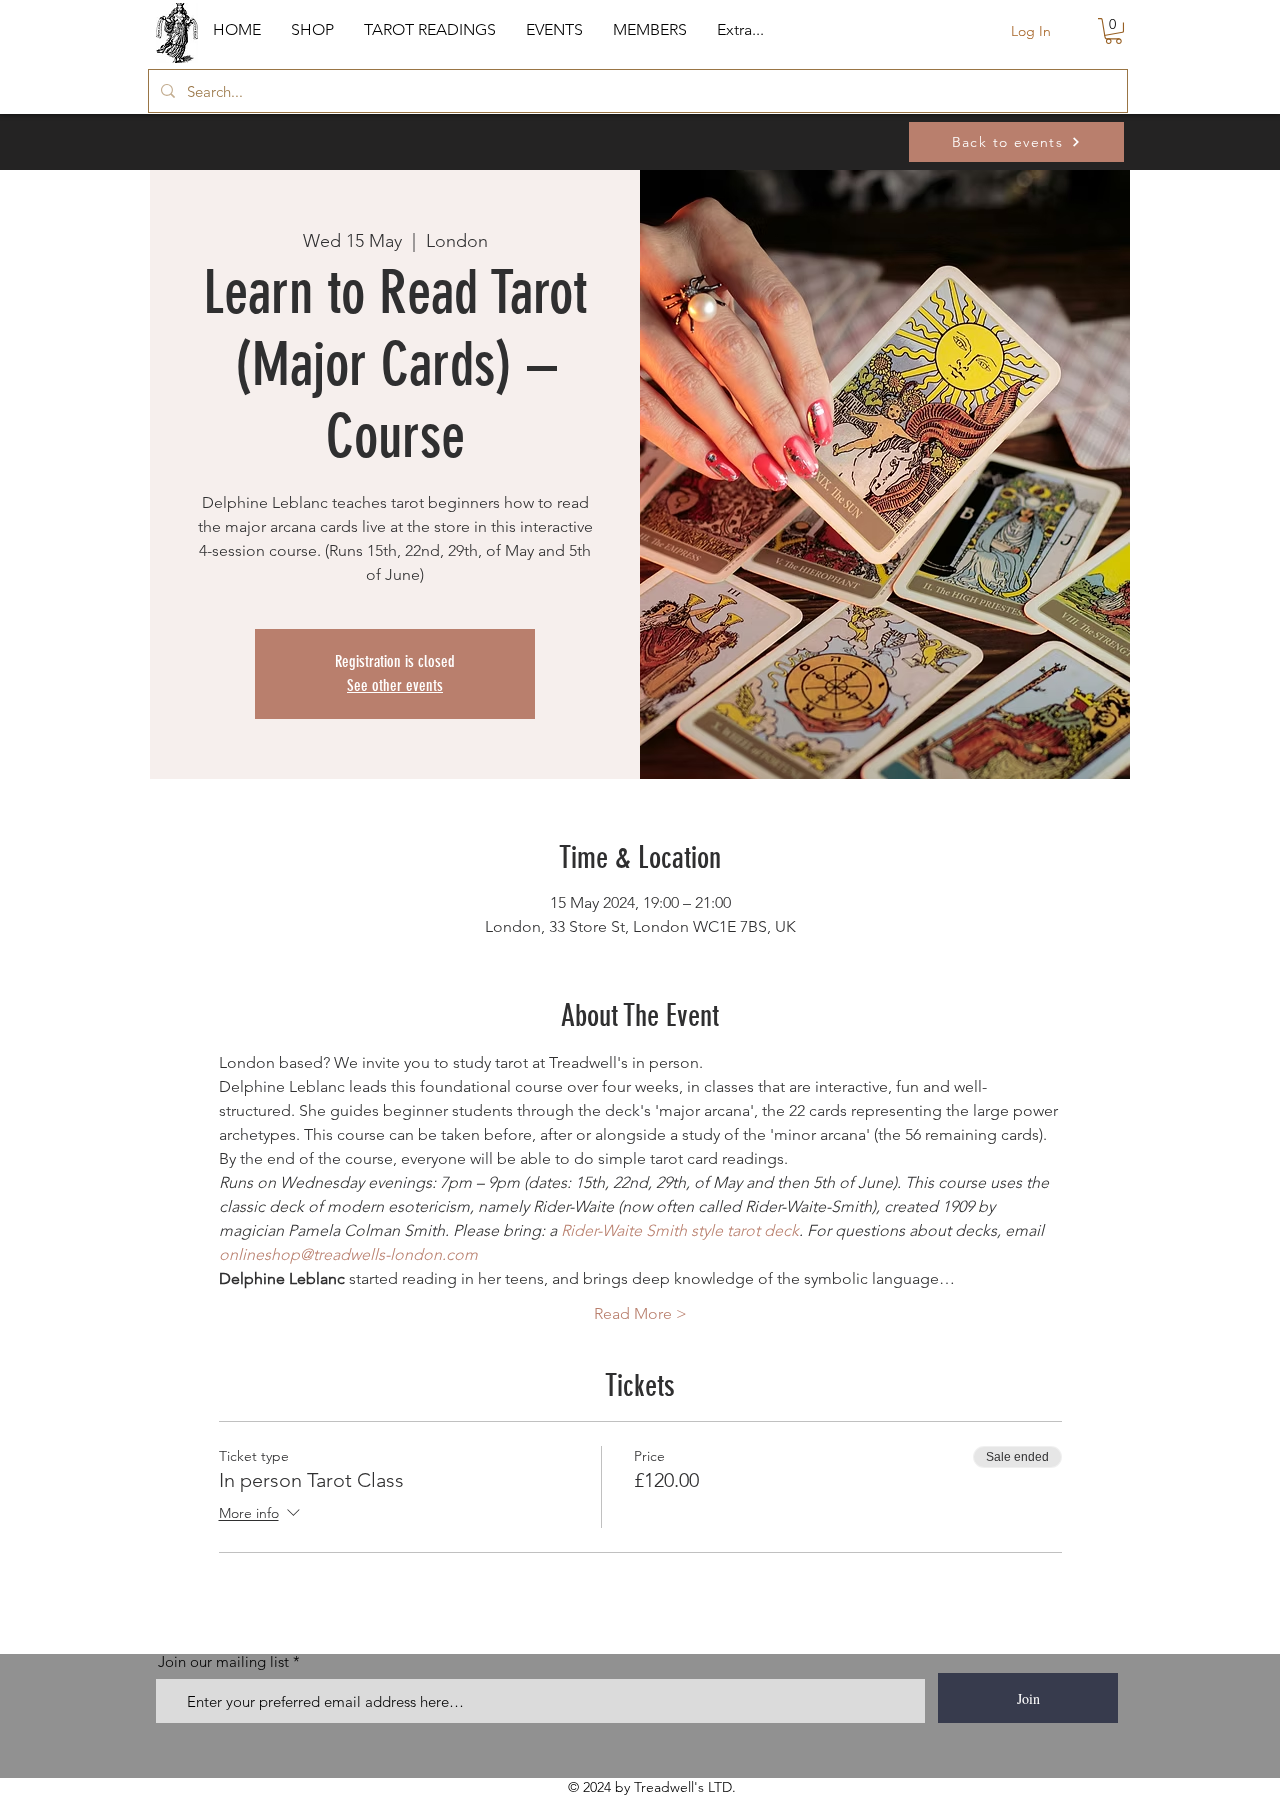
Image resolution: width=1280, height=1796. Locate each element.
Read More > (640, 1313)
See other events (395, 685)
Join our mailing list (223, 1661)
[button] (312, 30)
